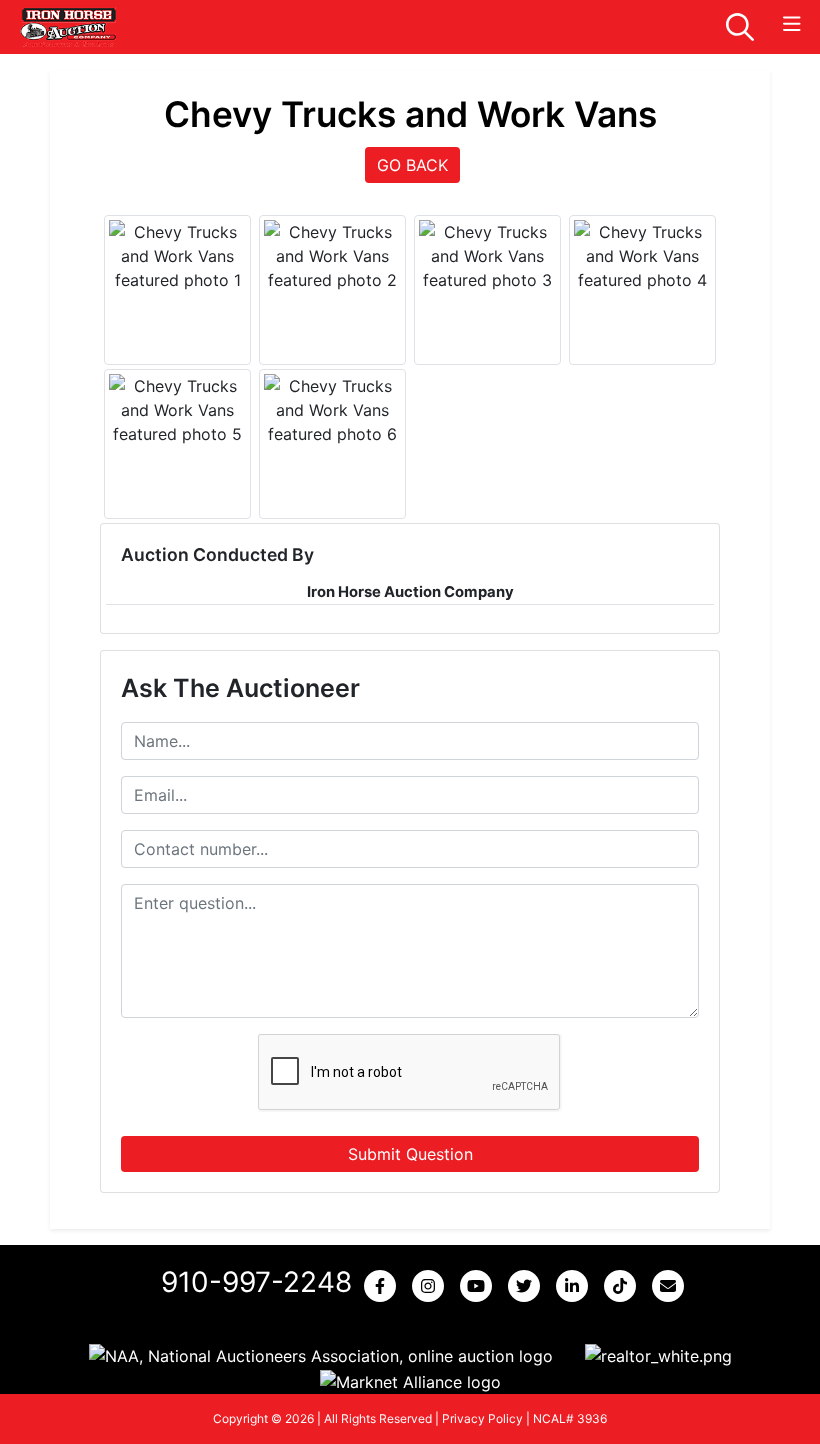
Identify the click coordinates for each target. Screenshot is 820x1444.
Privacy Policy (482, 1418)
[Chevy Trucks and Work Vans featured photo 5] (177, 410)
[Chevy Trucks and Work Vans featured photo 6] (332, 410)
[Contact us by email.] (672, 1286)
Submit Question (410, 1154)
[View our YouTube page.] (480, 1286)
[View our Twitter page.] (528, 1286)
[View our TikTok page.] (624, 1286)
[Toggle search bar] (740, 27)
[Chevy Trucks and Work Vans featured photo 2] (332, 256)
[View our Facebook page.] (384, 1286)
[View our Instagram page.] (432, 1286)
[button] (321, 1356)
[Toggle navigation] (792, 24)
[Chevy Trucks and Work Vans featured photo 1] (177, 256)
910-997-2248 (256, 1282)
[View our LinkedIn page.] (576, 1286)
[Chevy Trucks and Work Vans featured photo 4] (642, 256)
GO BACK (412, 165)
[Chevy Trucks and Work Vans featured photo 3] (487, 256)
